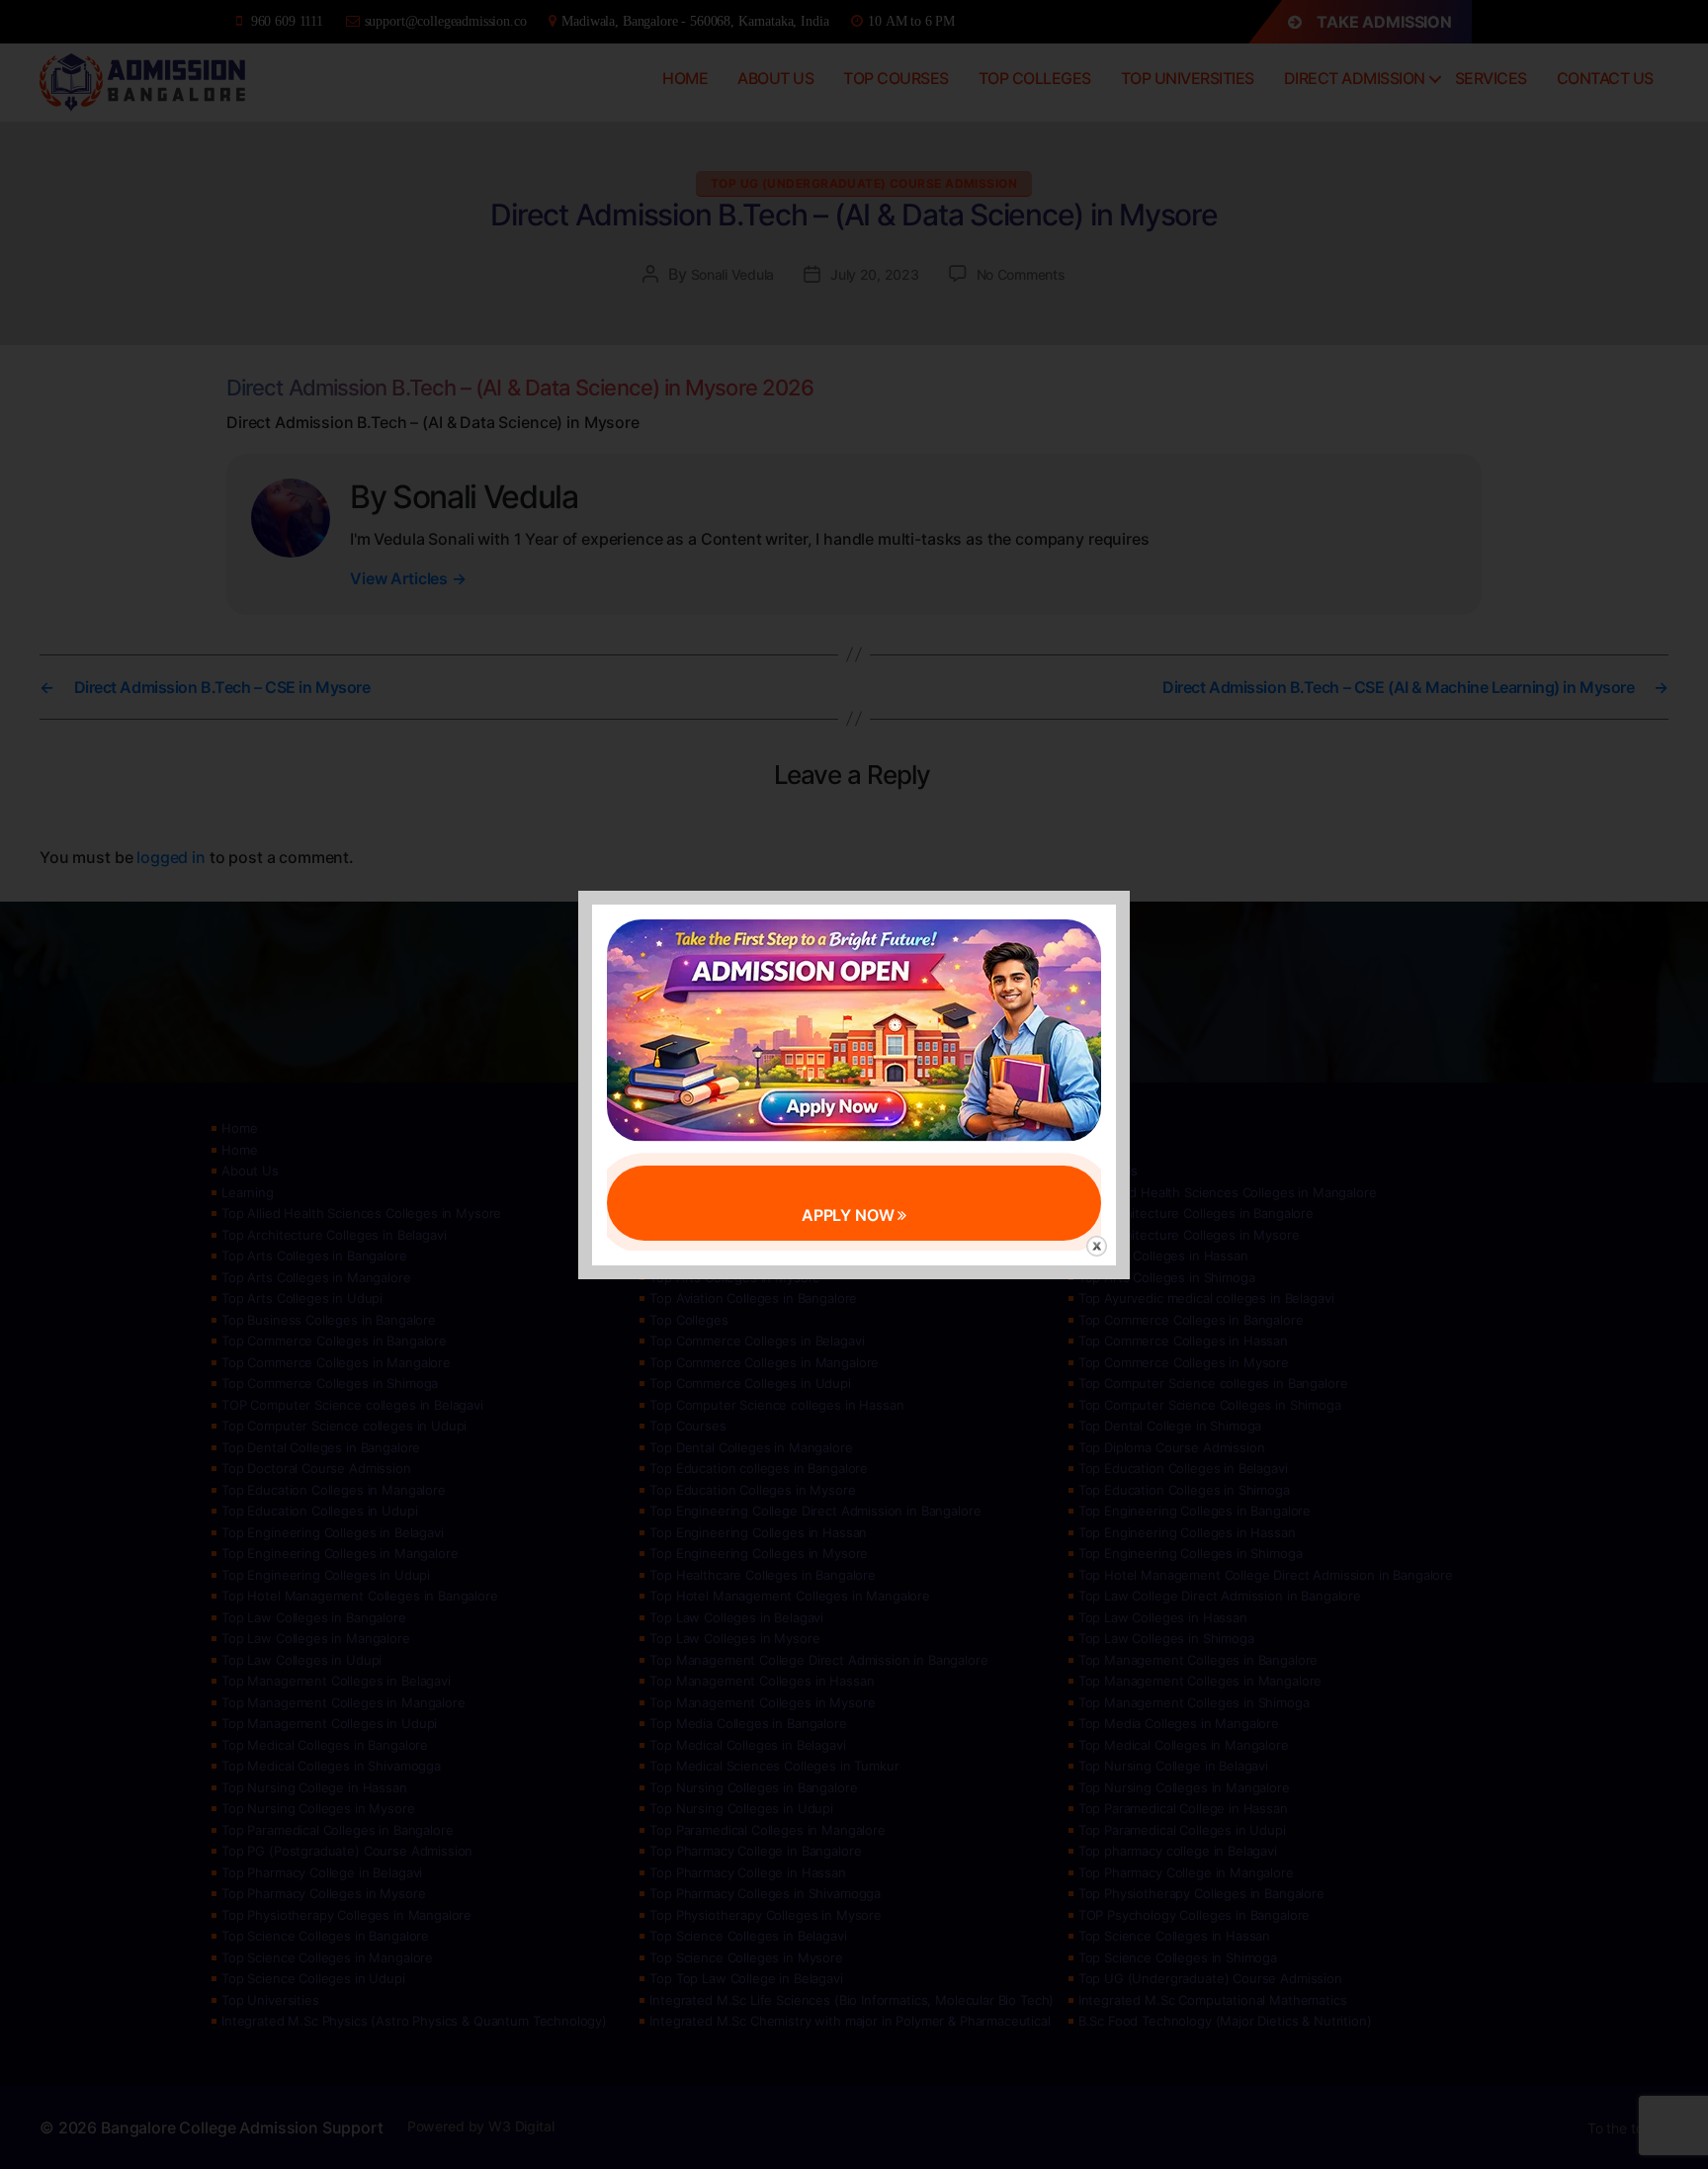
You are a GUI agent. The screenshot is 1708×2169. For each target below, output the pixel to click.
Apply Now (850, 1215)
